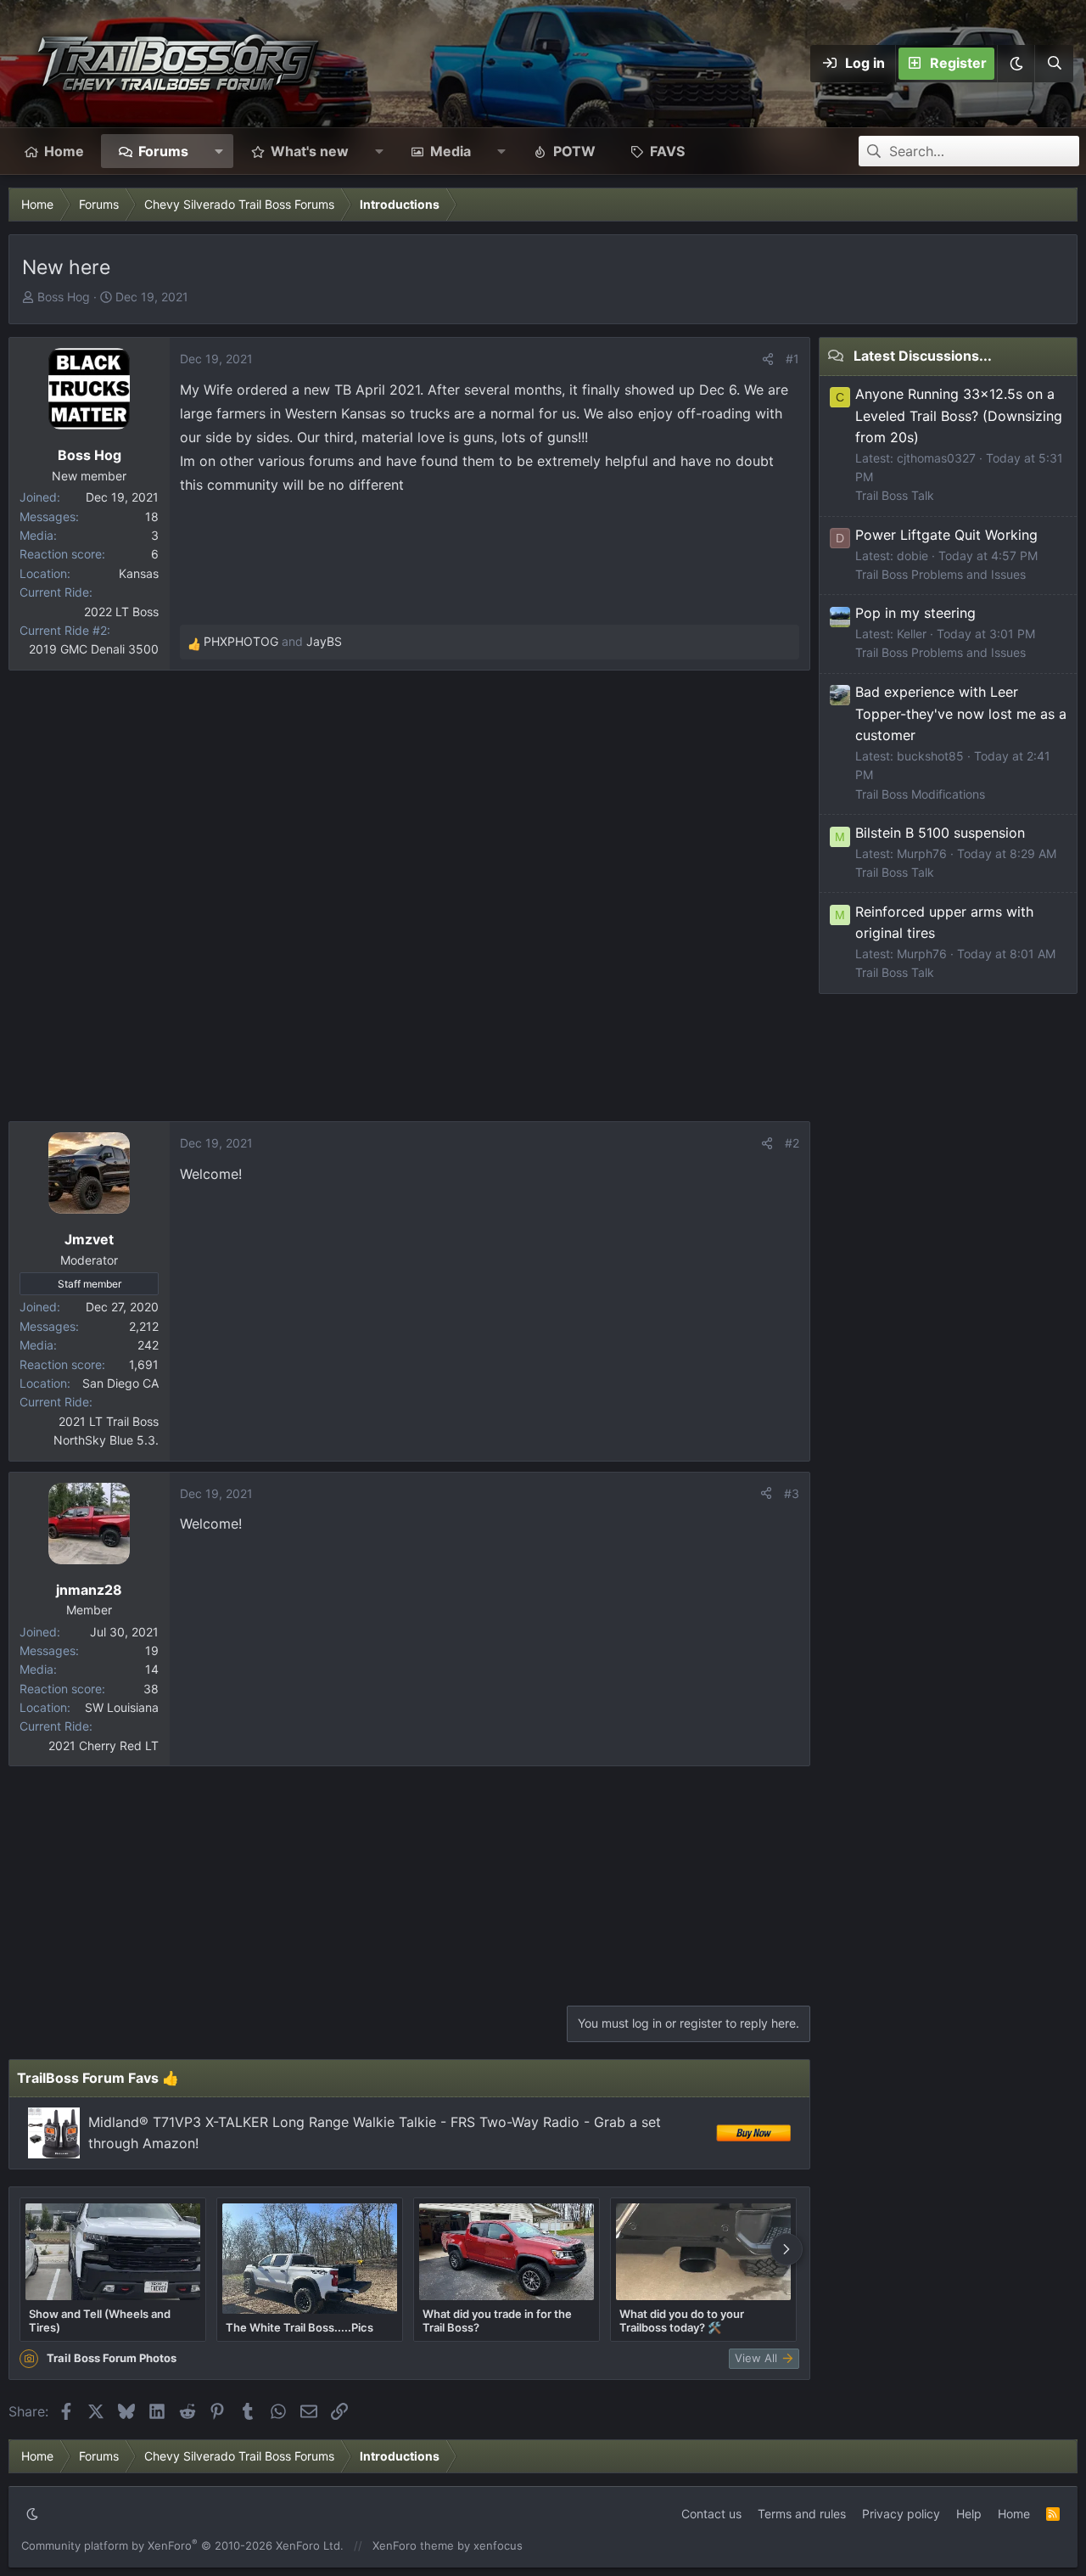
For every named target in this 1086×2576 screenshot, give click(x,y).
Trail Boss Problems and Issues (940, 574)
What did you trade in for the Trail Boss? (497, 2321)
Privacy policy (901, 2514)
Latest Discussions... (923, 356)
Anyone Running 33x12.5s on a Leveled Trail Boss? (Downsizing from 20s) (959, 415)
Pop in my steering (915, 613)
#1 (792, 359)
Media (451, 151)
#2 (792, 1143)
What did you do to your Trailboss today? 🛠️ (682, 2321)
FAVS (667, 151)
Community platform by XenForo (182, 2545)
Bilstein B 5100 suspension (940, 833)
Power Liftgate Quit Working (946, 535)
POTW (574, 151)
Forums (163, 151)
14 (152, 1669)
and (273, 641)
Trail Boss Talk (895, 495)
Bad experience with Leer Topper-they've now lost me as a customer (961, 713)
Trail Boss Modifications (920, 794)
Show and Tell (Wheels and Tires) (100, 2321)
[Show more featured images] (787, 2249)
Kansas (139, 573)
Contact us (711, 2514)
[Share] (768, 359)
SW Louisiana (122, 1707)
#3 (792, 1493)
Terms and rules (802, 2514)
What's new (310, 151)
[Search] (1054, 64)
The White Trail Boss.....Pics (299, 2327)
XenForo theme (413, 2545)
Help (969, 2514)
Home (64, 151)
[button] (1016, 64)
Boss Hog (64, 297)
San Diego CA (120, 1383)
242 (148, 1345)
